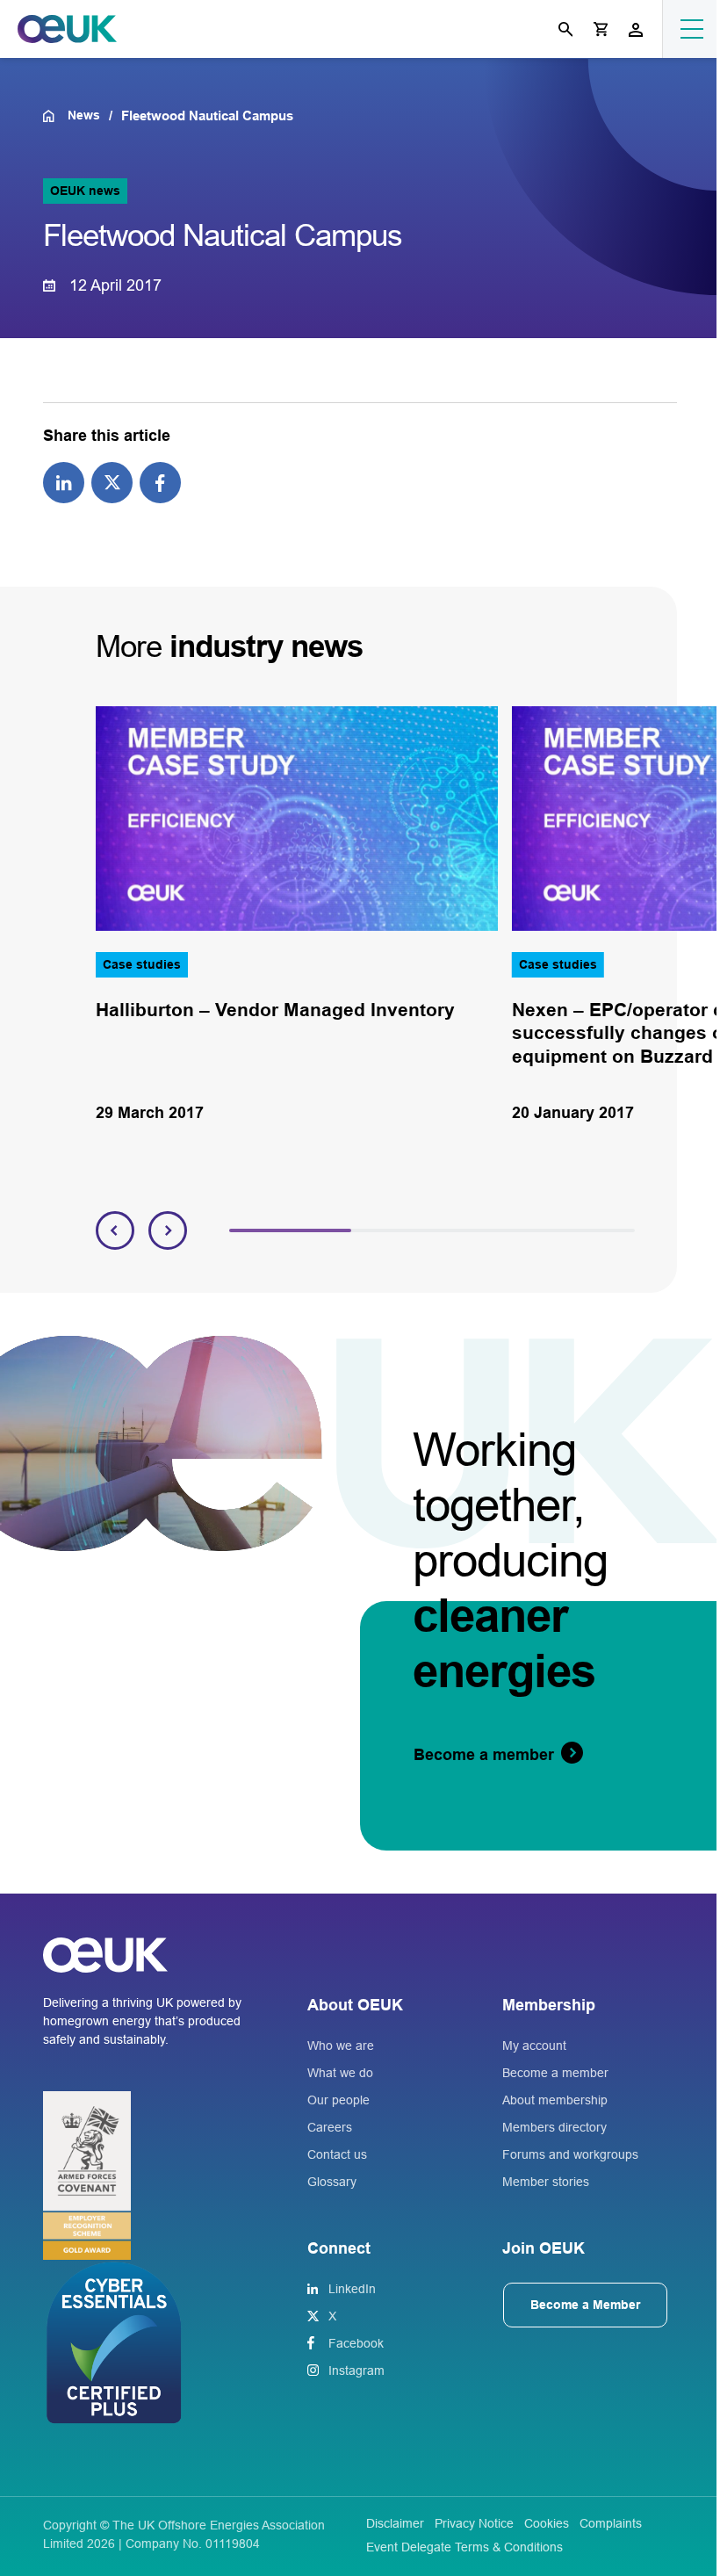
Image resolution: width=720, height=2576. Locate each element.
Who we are (341, 2046)
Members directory (554, 2127)
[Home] (55, 116)
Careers (330, 2127)
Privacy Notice (474, 2523)
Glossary (332, 2182)
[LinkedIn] (64, 482)
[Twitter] (112, 482)
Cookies (547, 2523)
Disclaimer (395, 2523)
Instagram (356, 2370)
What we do (340, 2073)
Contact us (337, 2154)
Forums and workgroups (570, 2154)
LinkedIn (352, 2289)
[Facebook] (160, 482)
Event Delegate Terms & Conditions (464, 2547)
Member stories (546, 2182)
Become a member (555, 2073)
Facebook (356, 2343)
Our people (338, 2100)
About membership (555, 2100)
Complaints (611, 2523)
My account (534, 2046)
